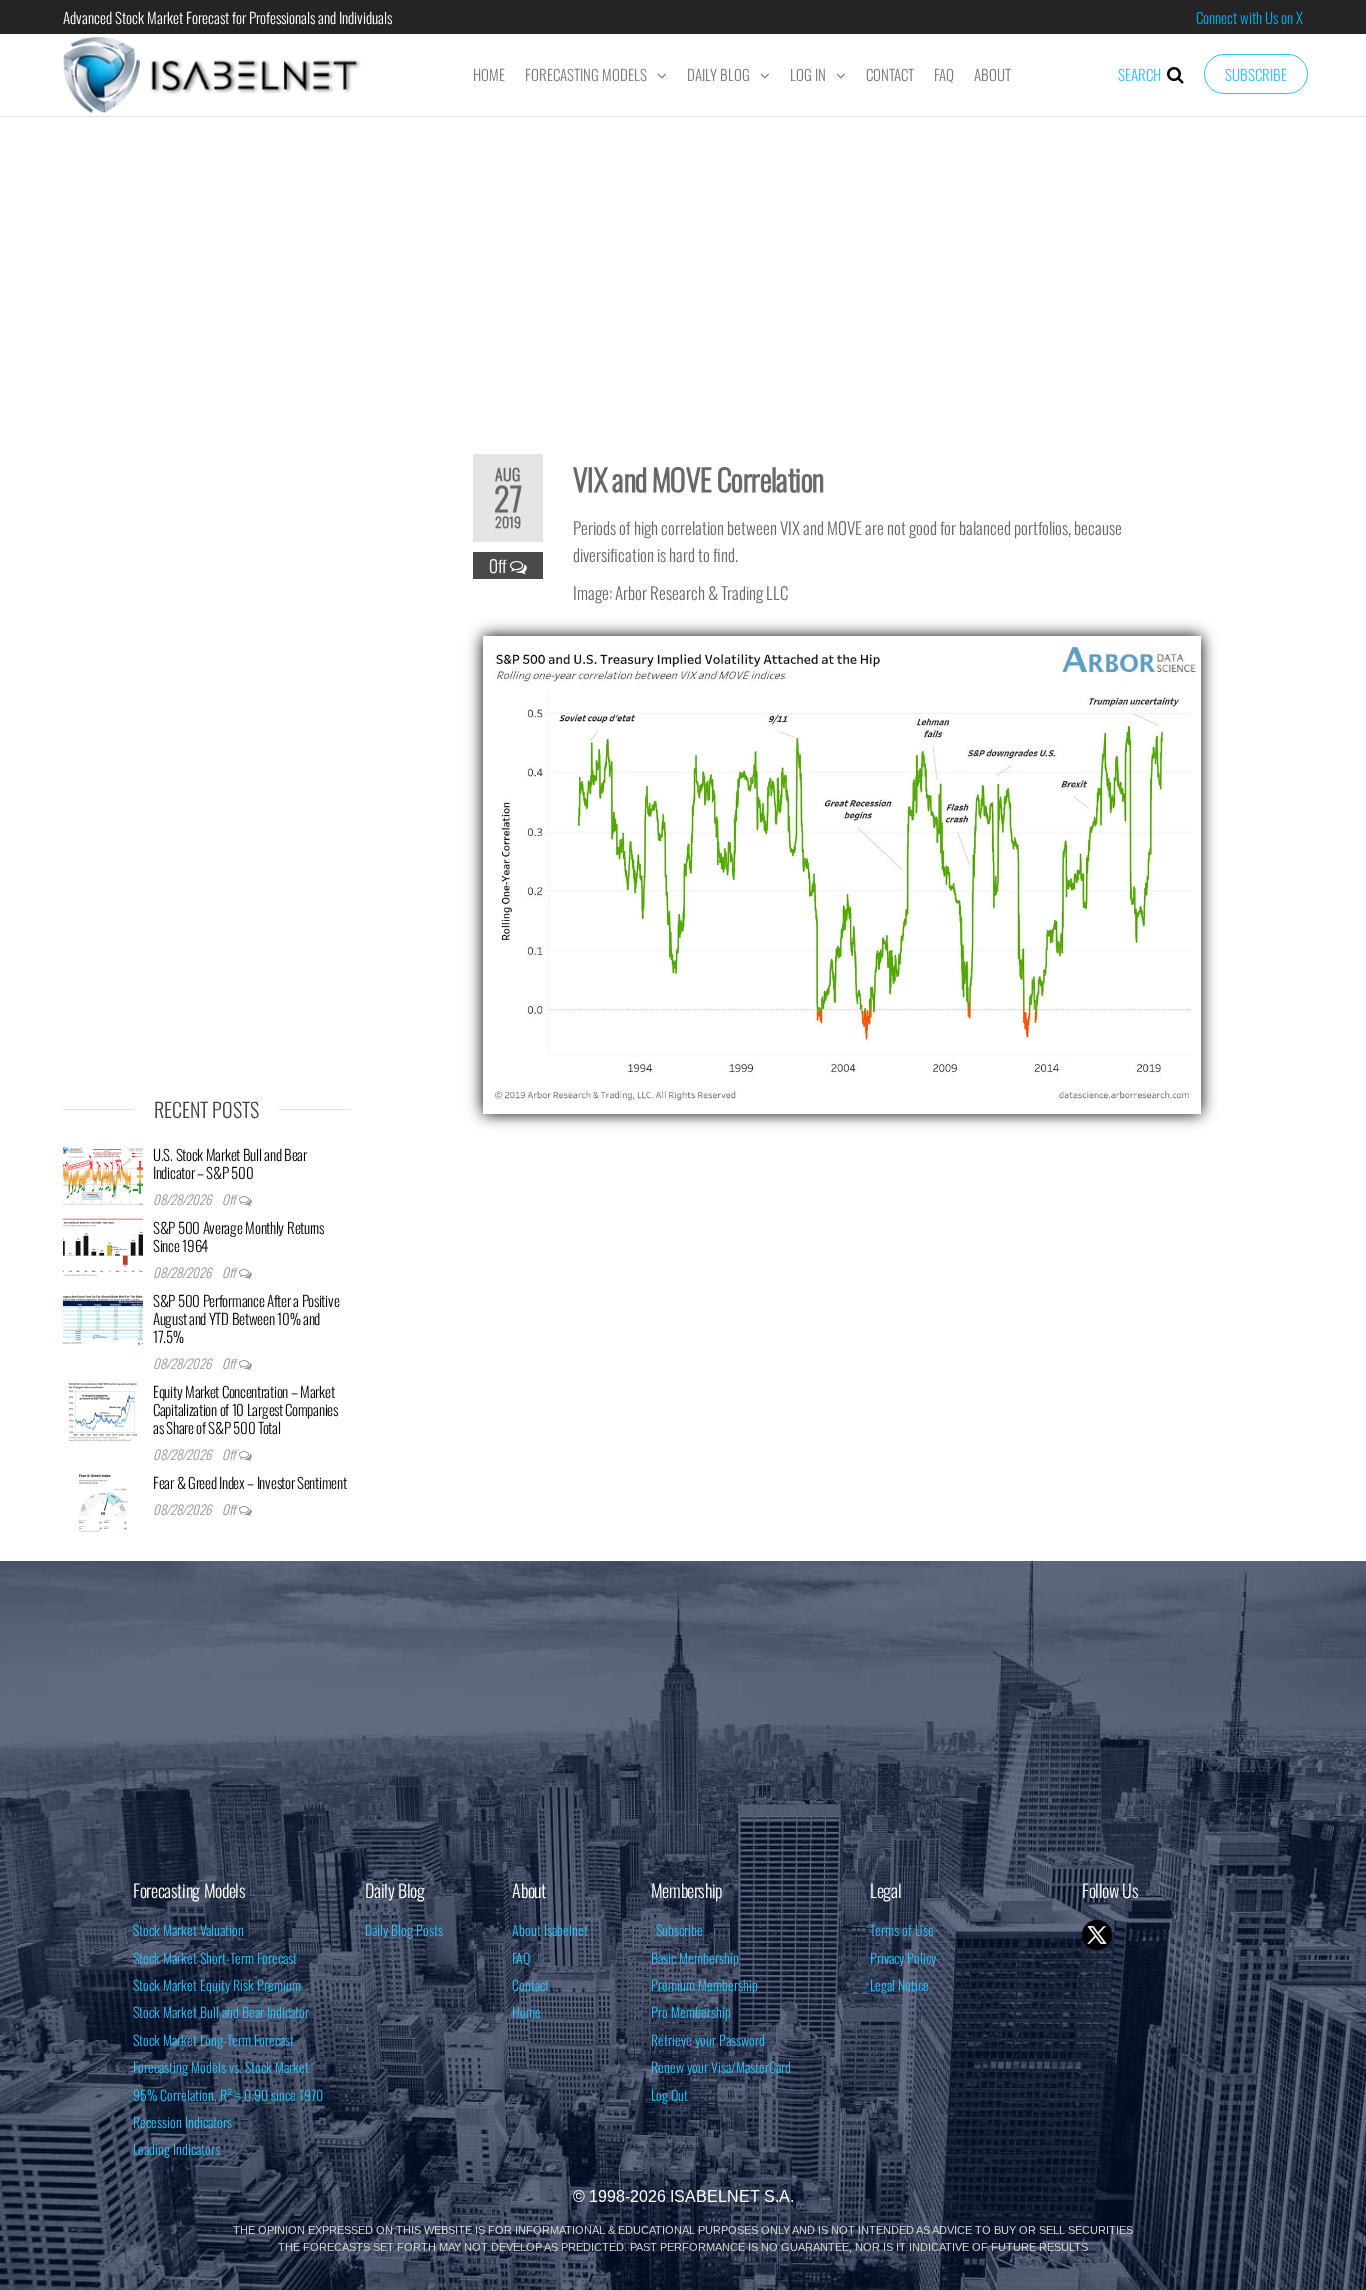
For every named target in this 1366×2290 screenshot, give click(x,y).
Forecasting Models (586, 74)
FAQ (944, 74)
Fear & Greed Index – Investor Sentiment (249, 1482)
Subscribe (1256, 74)
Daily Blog (718, 74)
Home (489, 74)
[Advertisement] (683, 272)
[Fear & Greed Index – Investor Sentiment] (103, 1501)
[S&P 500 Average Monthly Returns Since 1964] (103, 1246)
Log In (808, 74)
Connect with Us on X (1249, 17)
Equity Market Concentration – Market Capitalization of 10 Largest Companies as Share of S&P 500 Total (245, 1409)
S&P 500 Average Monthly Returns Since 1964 (238, 1236)
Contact (890, 74)
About (992, 74)
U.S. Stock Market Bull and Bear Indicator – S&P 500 (230, 1163)
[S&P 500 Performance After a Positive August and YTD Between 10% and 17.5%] (103, 1319)
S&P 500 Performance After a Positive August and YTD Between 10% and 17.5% (246, 1318)
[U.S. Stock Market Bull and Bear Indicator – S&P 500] (103, 1173)
